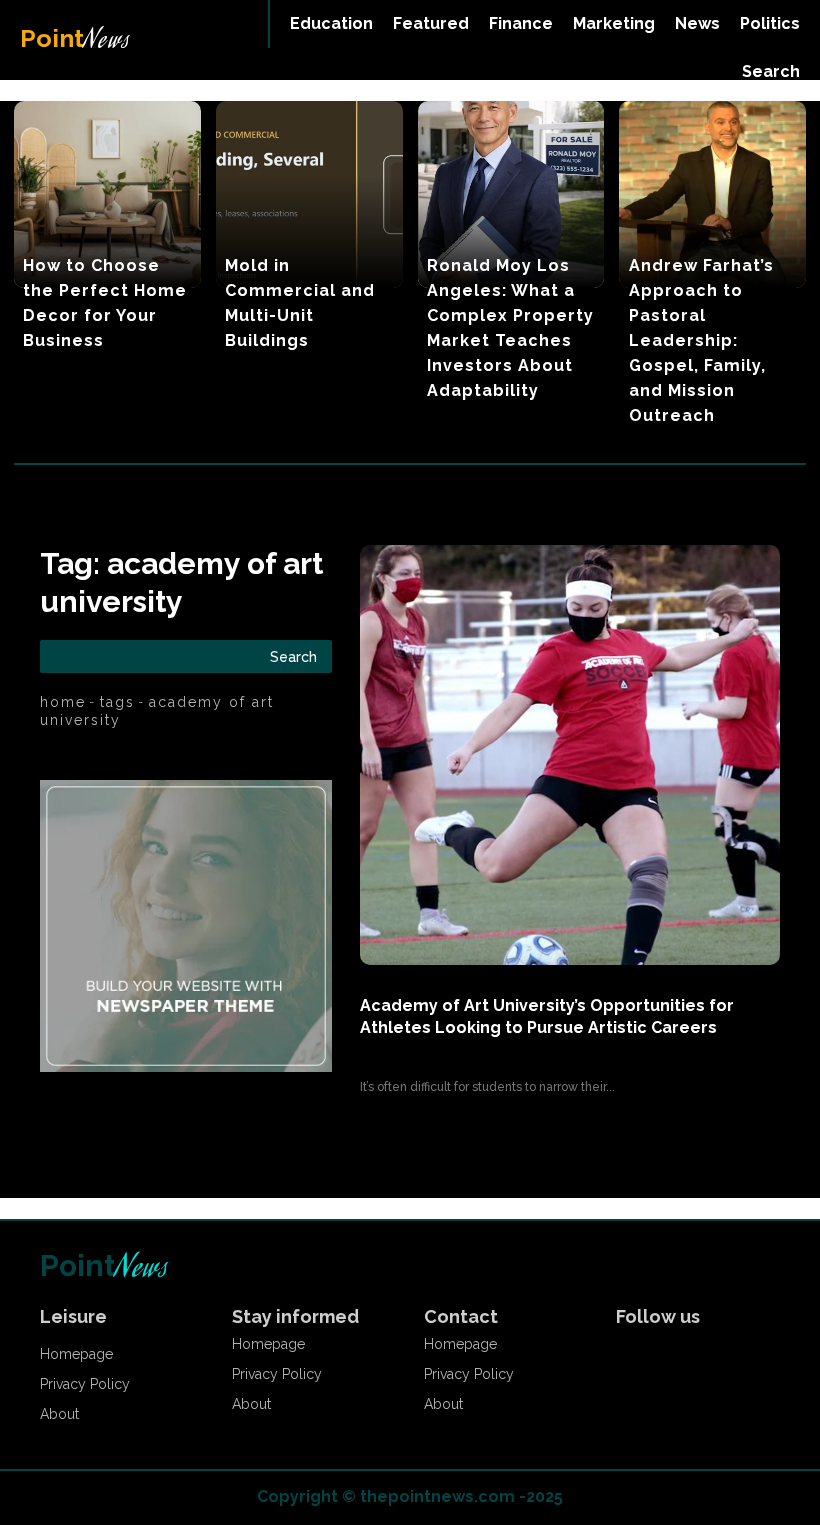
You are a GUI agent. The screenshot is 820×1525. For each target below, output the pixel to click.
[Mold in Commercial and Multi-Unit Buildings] (309, 194)
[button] (771, 72)
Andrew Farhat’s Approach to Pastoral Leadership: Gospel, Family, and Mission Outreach (701, 340)
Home (63, 702)
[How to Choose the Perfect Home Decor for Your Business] (107, 194)
